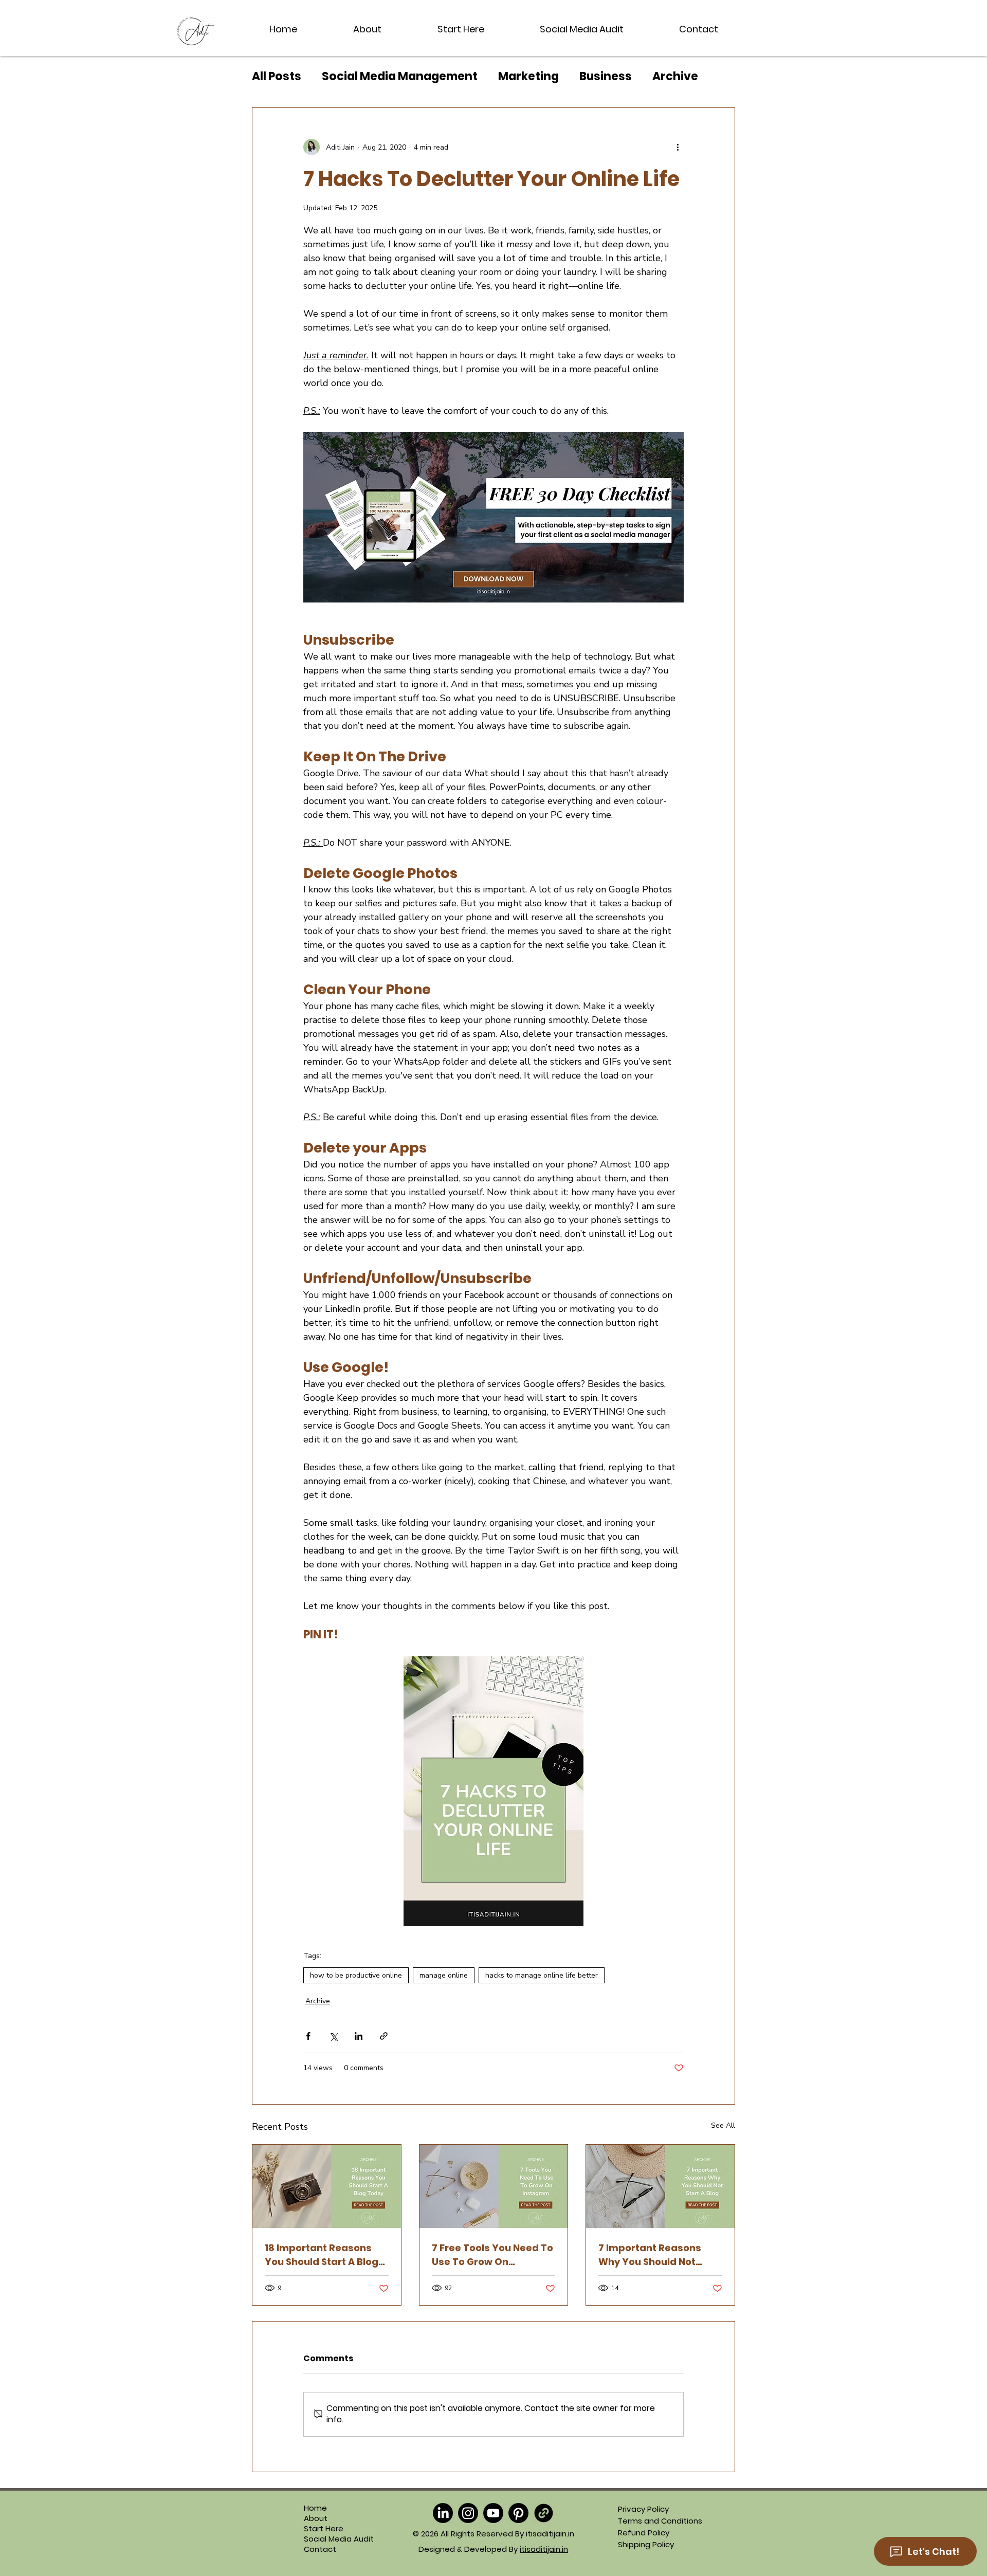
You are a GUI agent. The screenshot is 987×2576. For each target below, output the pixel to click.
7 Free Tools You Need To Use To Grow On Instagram (492, 2255)
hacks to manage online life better (542, 1975)
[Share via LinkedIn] (359, 2036)
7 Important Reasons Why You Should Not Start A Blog (650, 2255)
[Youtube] (493, 2513)
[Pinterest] (518, 2513)
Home (315, 2508)
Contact (320, 2549)
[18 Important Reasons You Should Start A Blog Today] (327, 2186)
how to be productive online (356, 1975)
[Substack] (544, 2513)
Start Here (324, 2529)
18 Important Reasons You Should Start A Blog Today (322, 2255)
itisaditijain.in (544, 2549)
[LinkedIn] (443, 2513)
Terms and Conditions (660, 2521)
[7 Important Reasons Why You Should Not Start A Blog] (660, 2186)
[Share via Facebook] (308, 2036)
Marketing (528, 77)
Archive (675, 77)
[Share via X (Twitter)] (333, 2036)
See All (723, 2125)
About (316, 2518)
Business (606, 77)
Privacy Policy (643, 2509)
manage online (444, 1975)
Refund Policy (644, 2533)
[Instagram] (468, 2513)
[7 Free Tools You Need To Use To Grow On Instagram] (494, 2186)
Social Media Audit (326, 2539)
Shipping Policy (646, 2544)
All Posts (277, 77)
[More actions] (678, 147)
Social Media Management (400, 77)
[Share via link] (384, 2036)
